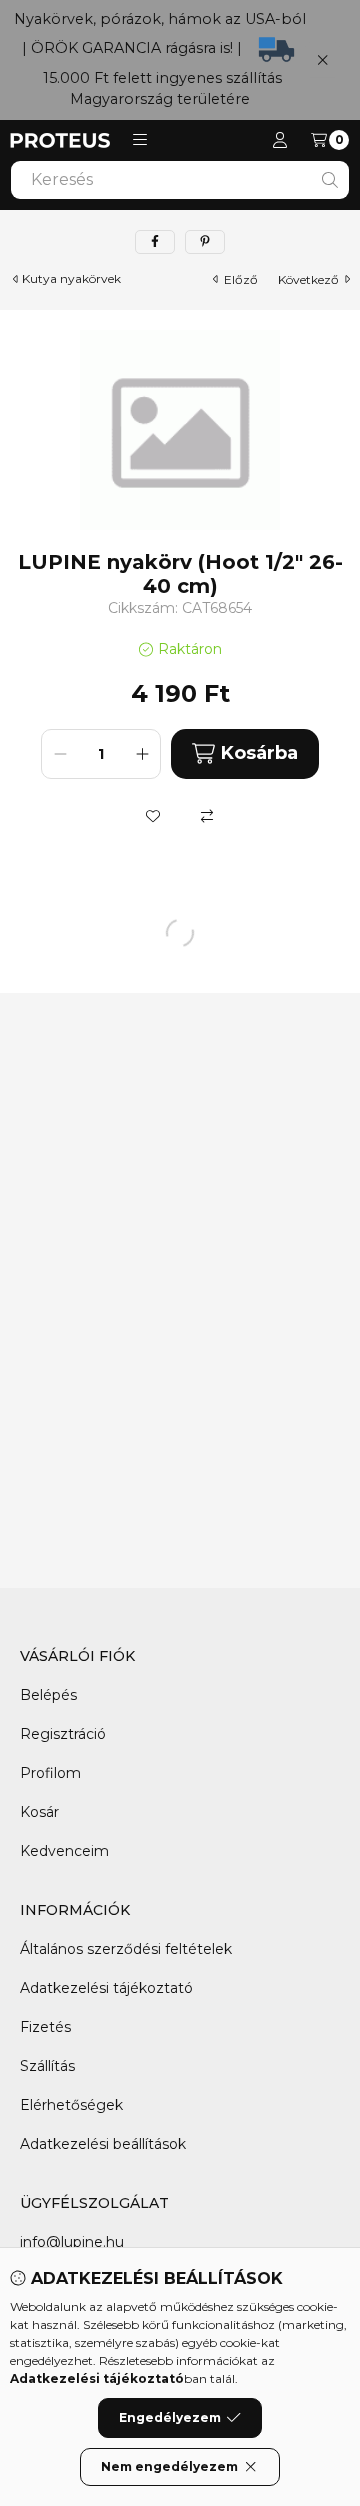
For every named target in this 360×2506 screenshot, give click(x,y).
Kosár (39, 1812)
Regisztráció (63, 1734)
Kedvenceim (64, 1851)
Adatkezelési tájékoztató (106, 1988)
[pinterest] (205, 242)
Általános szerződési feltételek (126, 1949)
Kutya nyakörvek (71, 279)
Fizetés (45, 2027)
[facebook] (155, 242)
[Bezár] (322, 59)
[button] (140, 140)
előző (241, 279)
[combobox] (180, 180)
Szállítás (47, 2066)
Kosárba (259, 753)
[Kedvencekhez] (153, 816)
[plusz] (142, 754)
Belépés (48, 1695)
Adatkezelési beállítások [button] (103, 2144)
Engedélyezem (170, 2417)
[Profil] (280, 140)
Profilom (50, 1773)
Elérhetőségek (71, 2105)
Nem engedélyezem (169, 2466)
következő (308, 279)
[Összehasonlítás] (207, 816)
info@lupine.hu (72, 2242)
